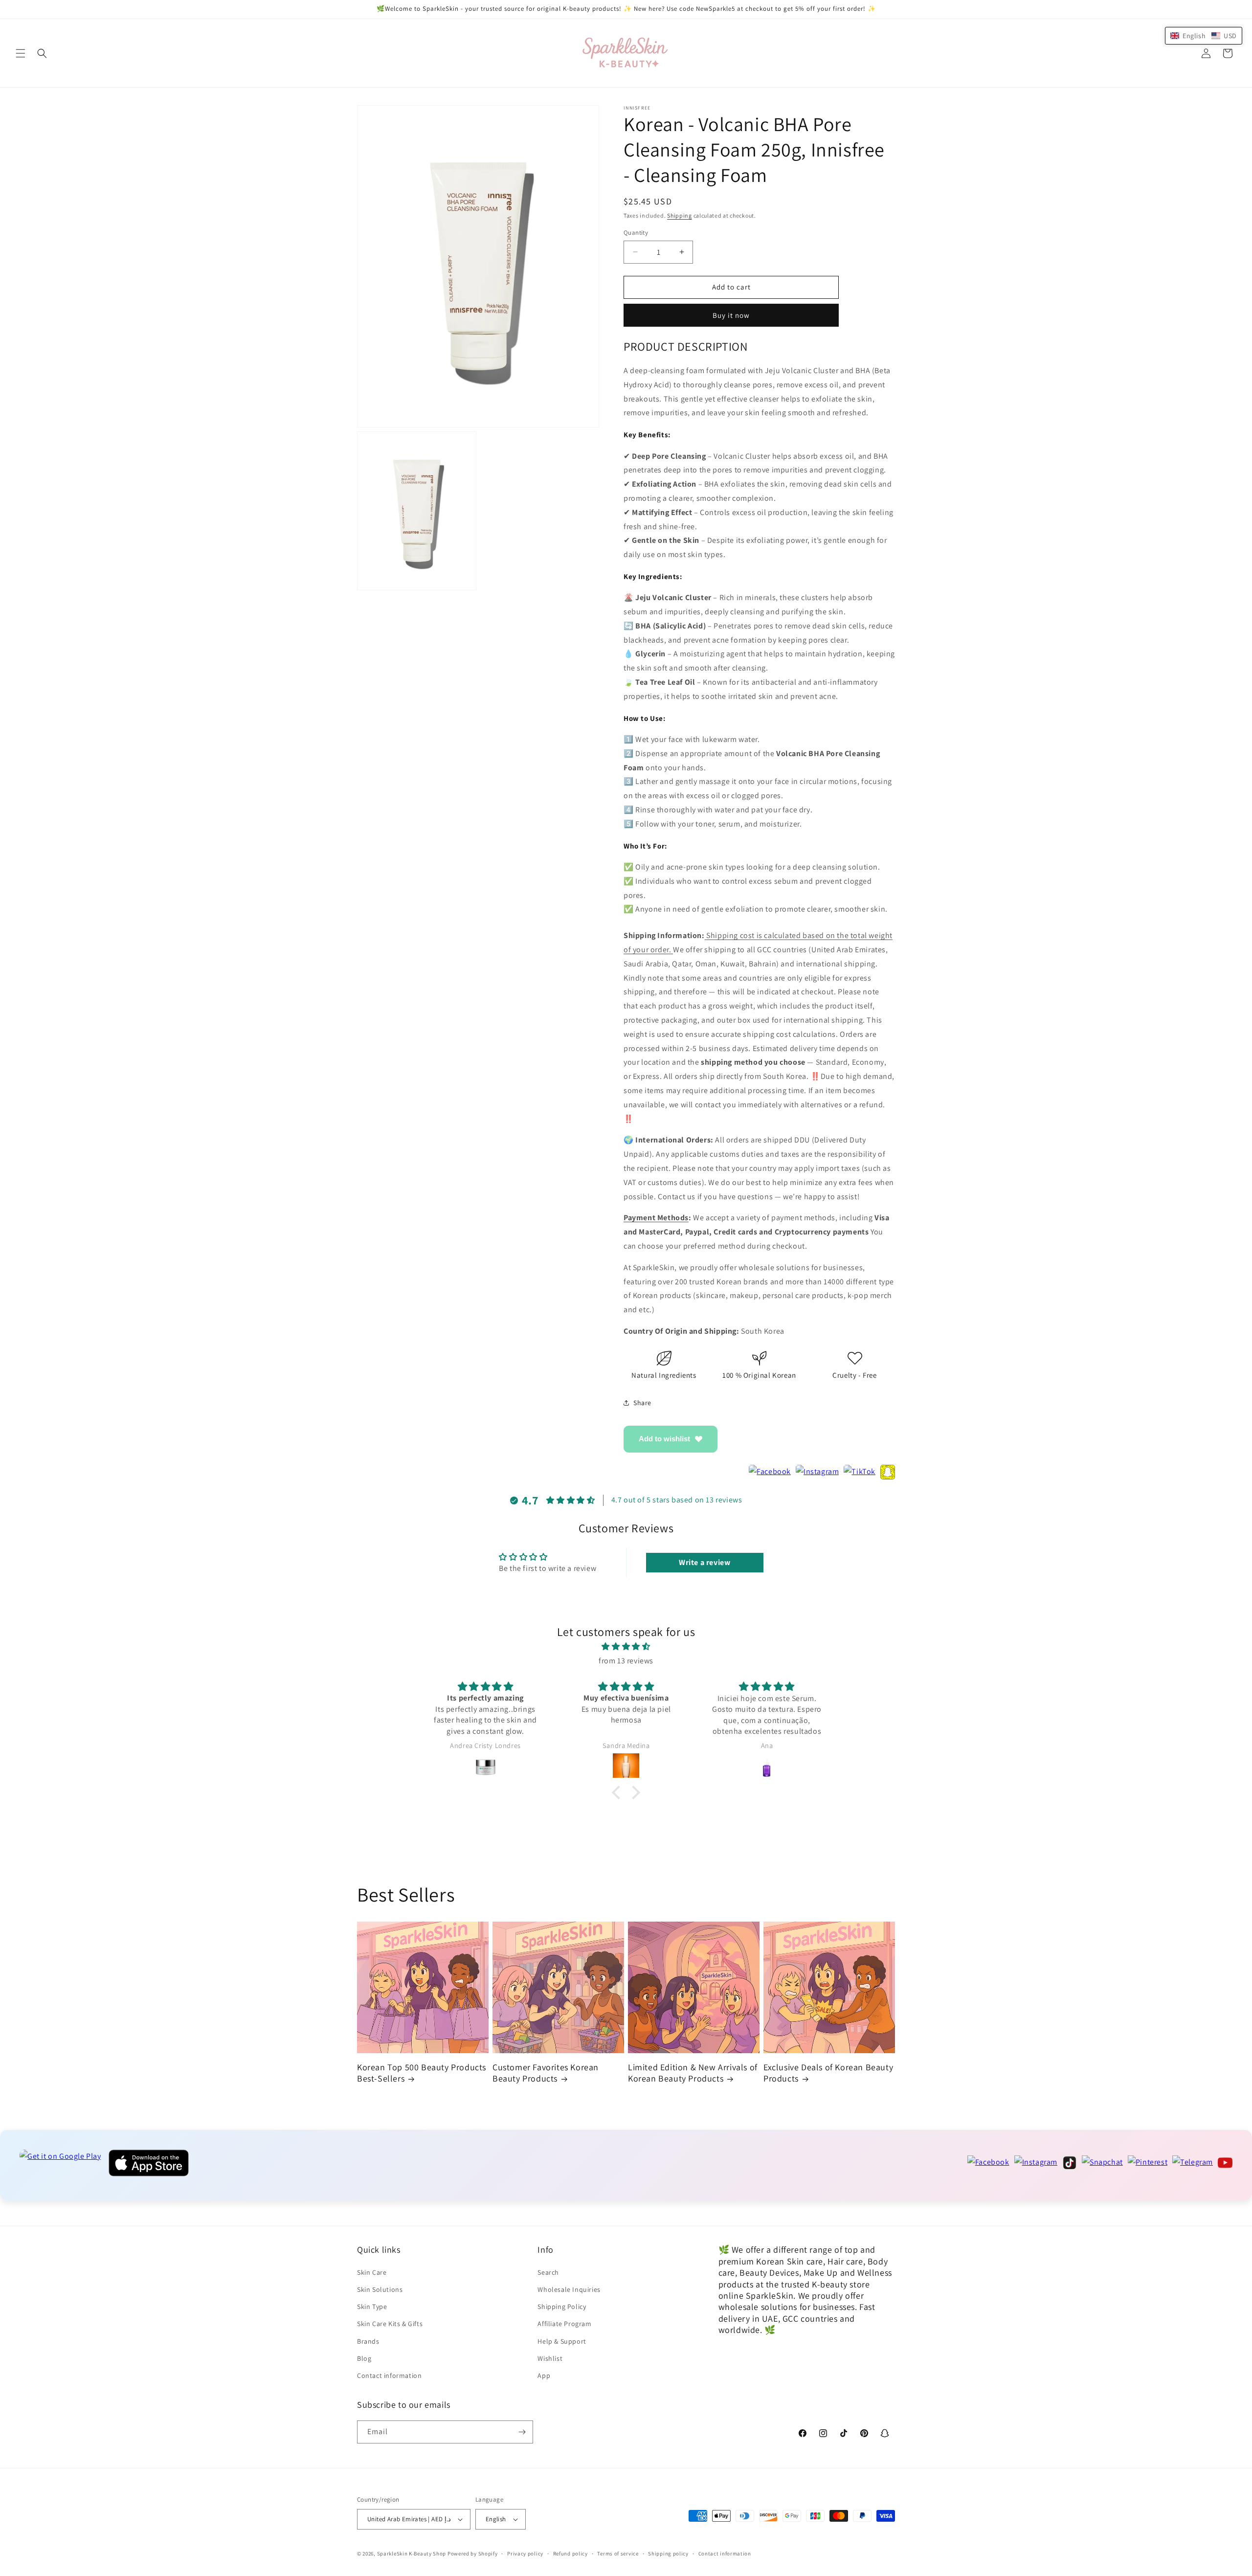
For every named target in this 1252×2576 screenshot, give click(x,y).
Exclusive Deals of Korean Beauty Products (828, 2073)
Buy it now (731, 315)
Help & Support (562, 2341)
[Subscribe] (522, 2432)
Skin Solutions (380, 2289)
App (544, 2375)
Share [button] (642, 1403)
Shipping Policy (562, 2307)
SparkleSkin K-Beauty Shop (412, 2554)
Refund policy (570, 2554)
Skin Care (372, 2272)
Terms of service (618, 2554)
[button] (21, 53)
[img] (626, 1647)
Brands (368, 2341)
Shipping (680, 215)
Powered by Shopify (473, 2554)
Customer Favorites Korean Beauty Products (546, 2073)
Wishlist (550, 2358)
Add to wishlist (664, 1439)
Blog (364, 2358)
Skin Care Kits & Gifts (390, 2324)
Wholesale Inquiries (569, 2289)
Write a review (704, 1562)
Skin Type (372, 2307)
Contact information (389, 2375)
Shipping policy (668, 2554)
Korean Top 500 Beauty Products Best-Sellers (422, 2073)
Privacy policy (525, 2554)
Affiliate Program (564, 2324)
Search (548, 2272)
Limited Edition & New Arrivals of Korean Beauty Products (693, 2073)
